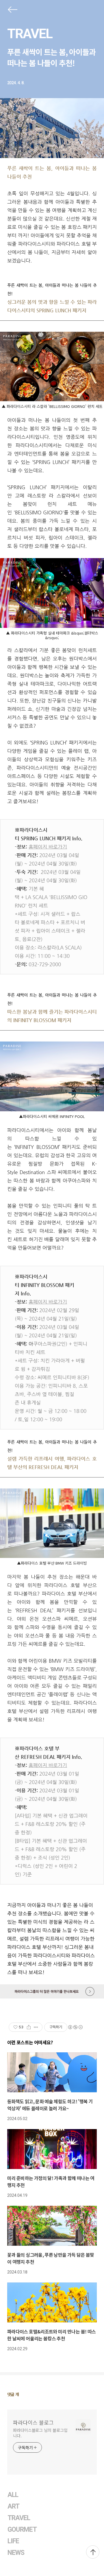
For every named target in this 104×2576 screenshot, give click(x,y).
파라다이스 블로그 (33, 2422)
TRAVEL (30, 34)
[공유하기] (29, 2027)
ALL (13, 2495)
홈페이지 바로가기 (48, 847)
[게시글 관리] (36, 2027)
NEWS (16, 2553)
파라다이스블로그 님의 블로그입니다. (40, 2433)
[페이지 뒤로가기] (12, 11)
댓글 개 (13, 2394)
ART (13, 2506)
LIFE (13, 2541)
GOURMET (22, 2530)
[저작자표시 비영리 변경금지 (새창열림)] (75, 2027)
